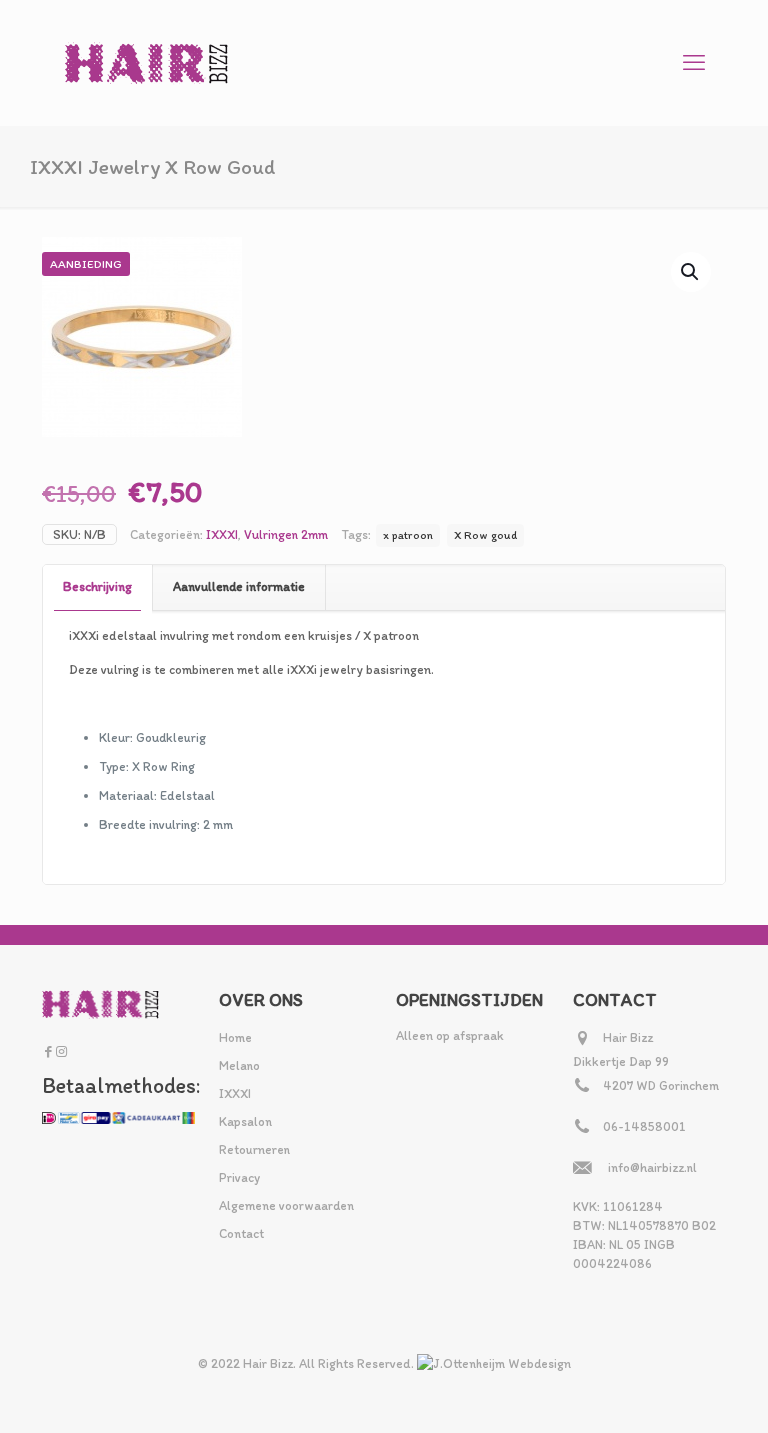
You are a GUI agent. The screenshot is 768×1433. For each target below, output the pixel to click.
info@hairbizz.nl (652, 1167)
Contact (241, 1233)
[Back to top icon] (672, 1392)
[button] (691, 272)
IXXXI (222, 534)
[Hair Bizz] (147, 62)
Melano (239, 1065)
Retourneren (254, 1149)
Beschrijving (97, 586)
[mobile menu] (694, 63)
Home (235, 1037)
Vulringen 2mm (286, 534)
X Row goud (485, 535)
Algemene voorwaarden (286, 1205)
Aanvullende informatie (239, 586)
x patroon (408, 535)
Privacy (239, 1177)
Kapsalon (245, 1121)
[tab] (98, 587)
